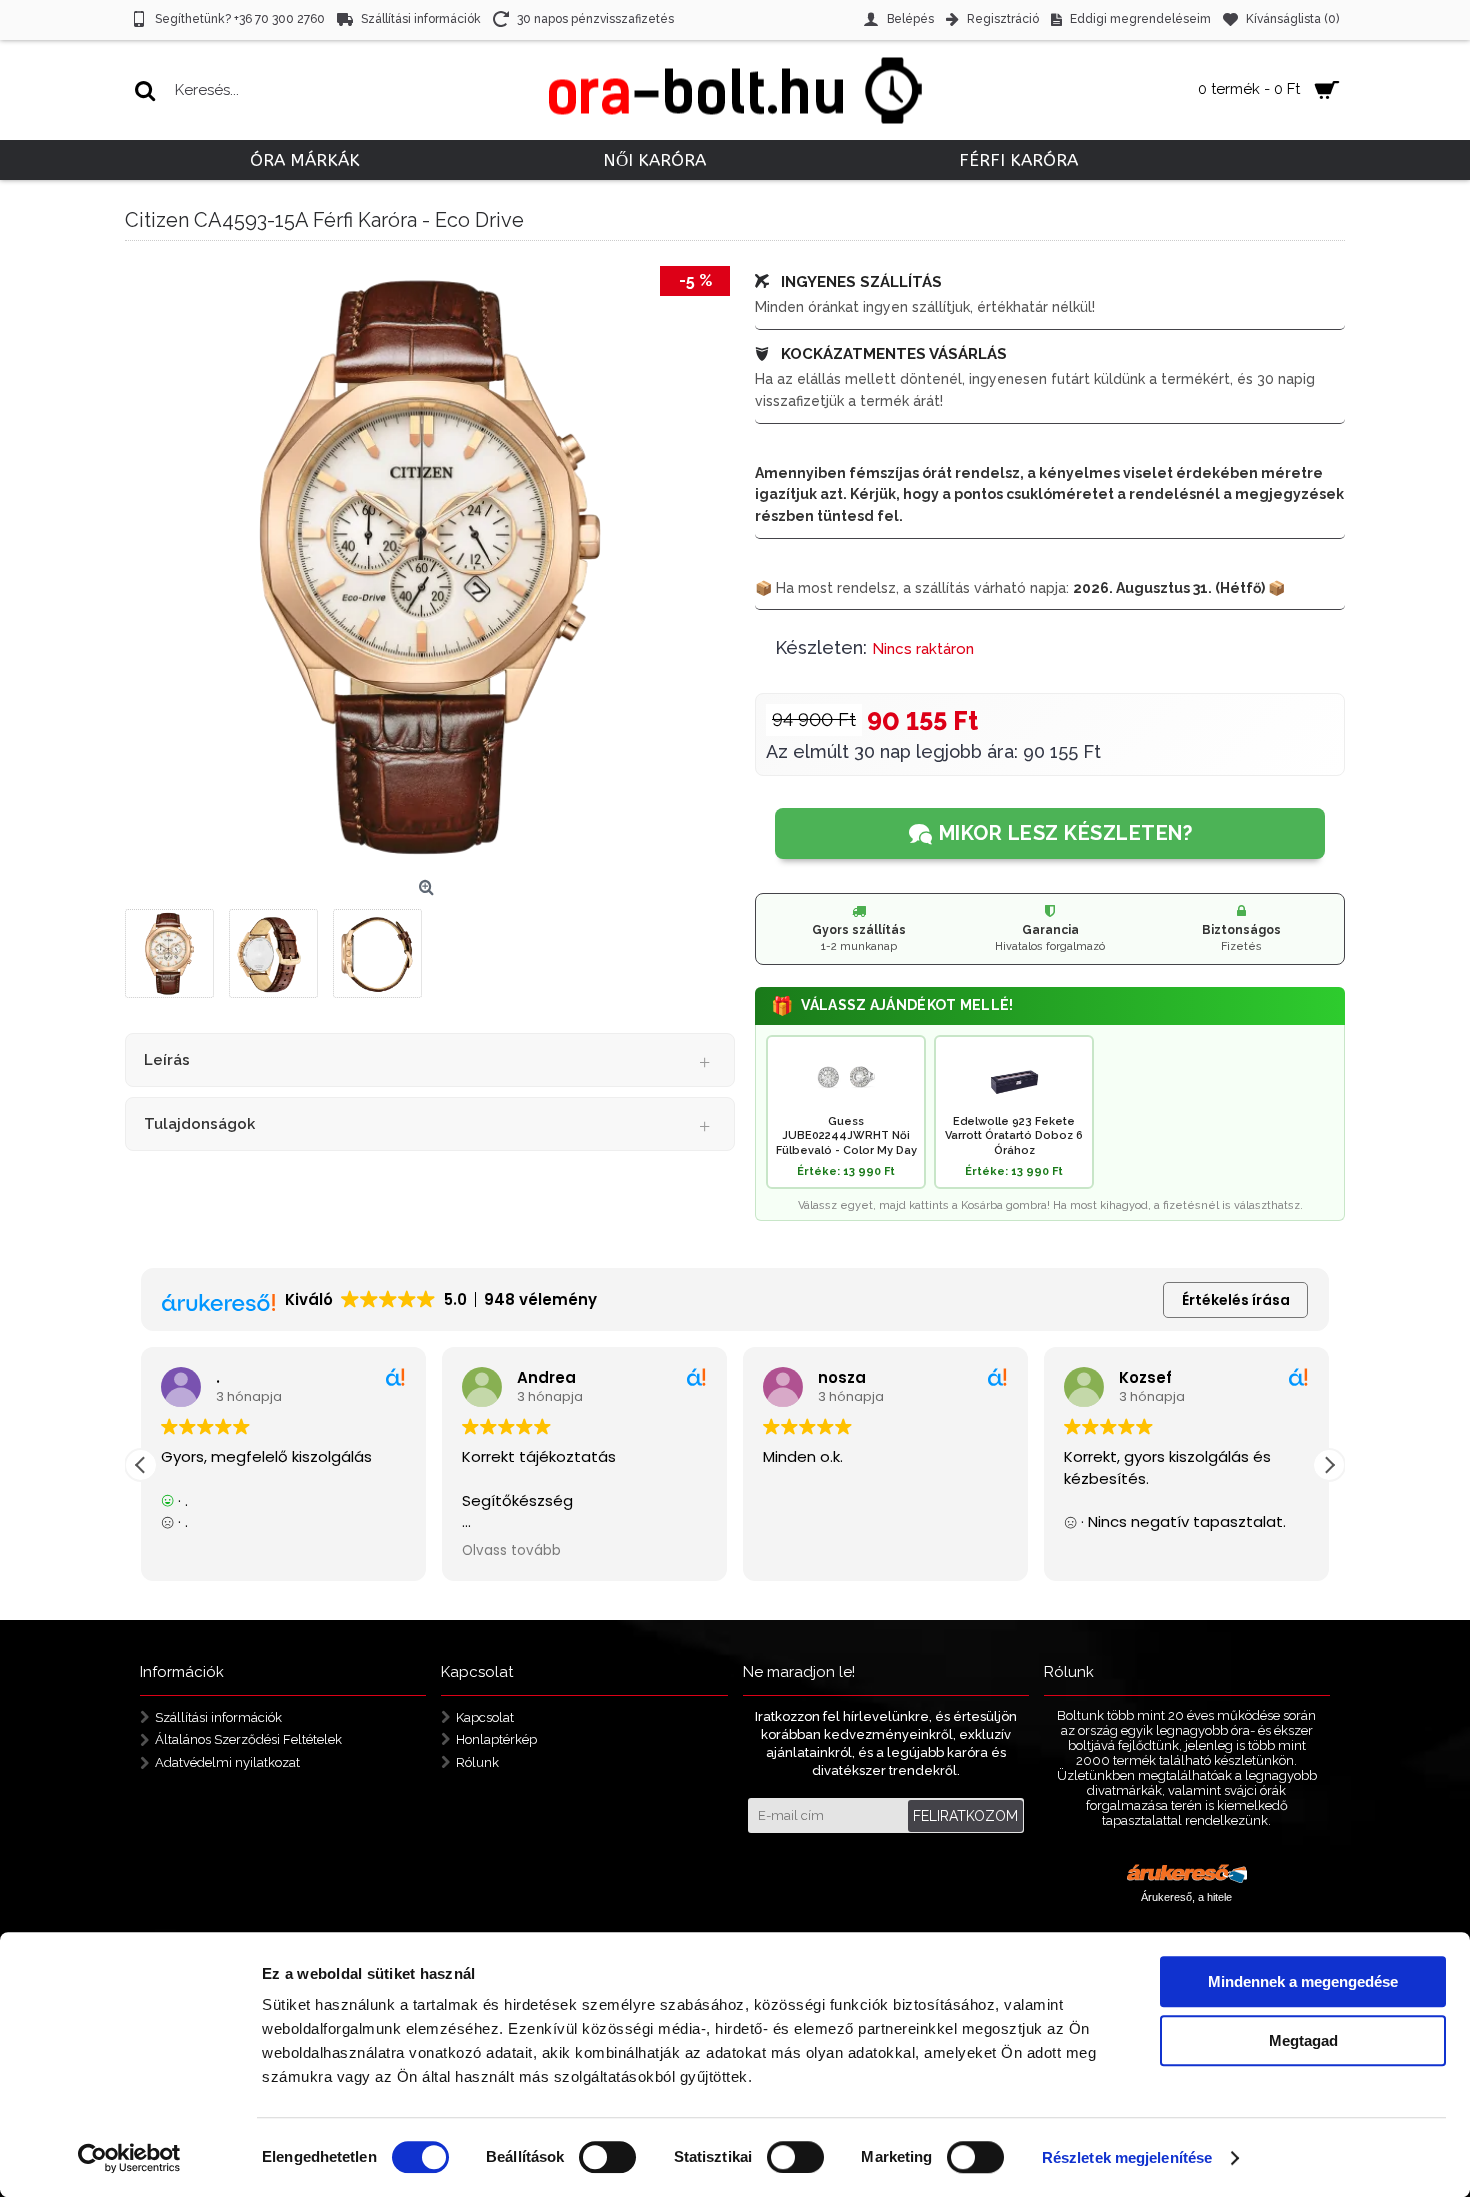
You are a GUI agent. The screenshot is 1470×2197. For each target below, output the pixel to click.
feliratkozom (965, 1816)
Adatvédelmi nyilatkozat (227, 1762)
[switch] (607, 2157)
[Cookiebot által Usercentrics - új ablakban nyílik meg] (129, 2158)
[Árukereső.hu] (1187, 1876)
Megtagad (1303, 2040)
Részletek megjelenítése (1127, 2157)
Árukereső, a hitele (1186, 1897)
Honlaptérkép (496, 1739)
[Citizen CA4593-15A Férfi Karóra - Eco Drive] (430, 566)
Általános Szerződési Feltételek (248, 1739)
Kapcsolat (485, 1716)
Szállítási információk (218, 1716)
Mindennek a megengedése (1303, 1981)
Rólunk (477, 1762)
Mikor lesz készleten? (1066, 833)
